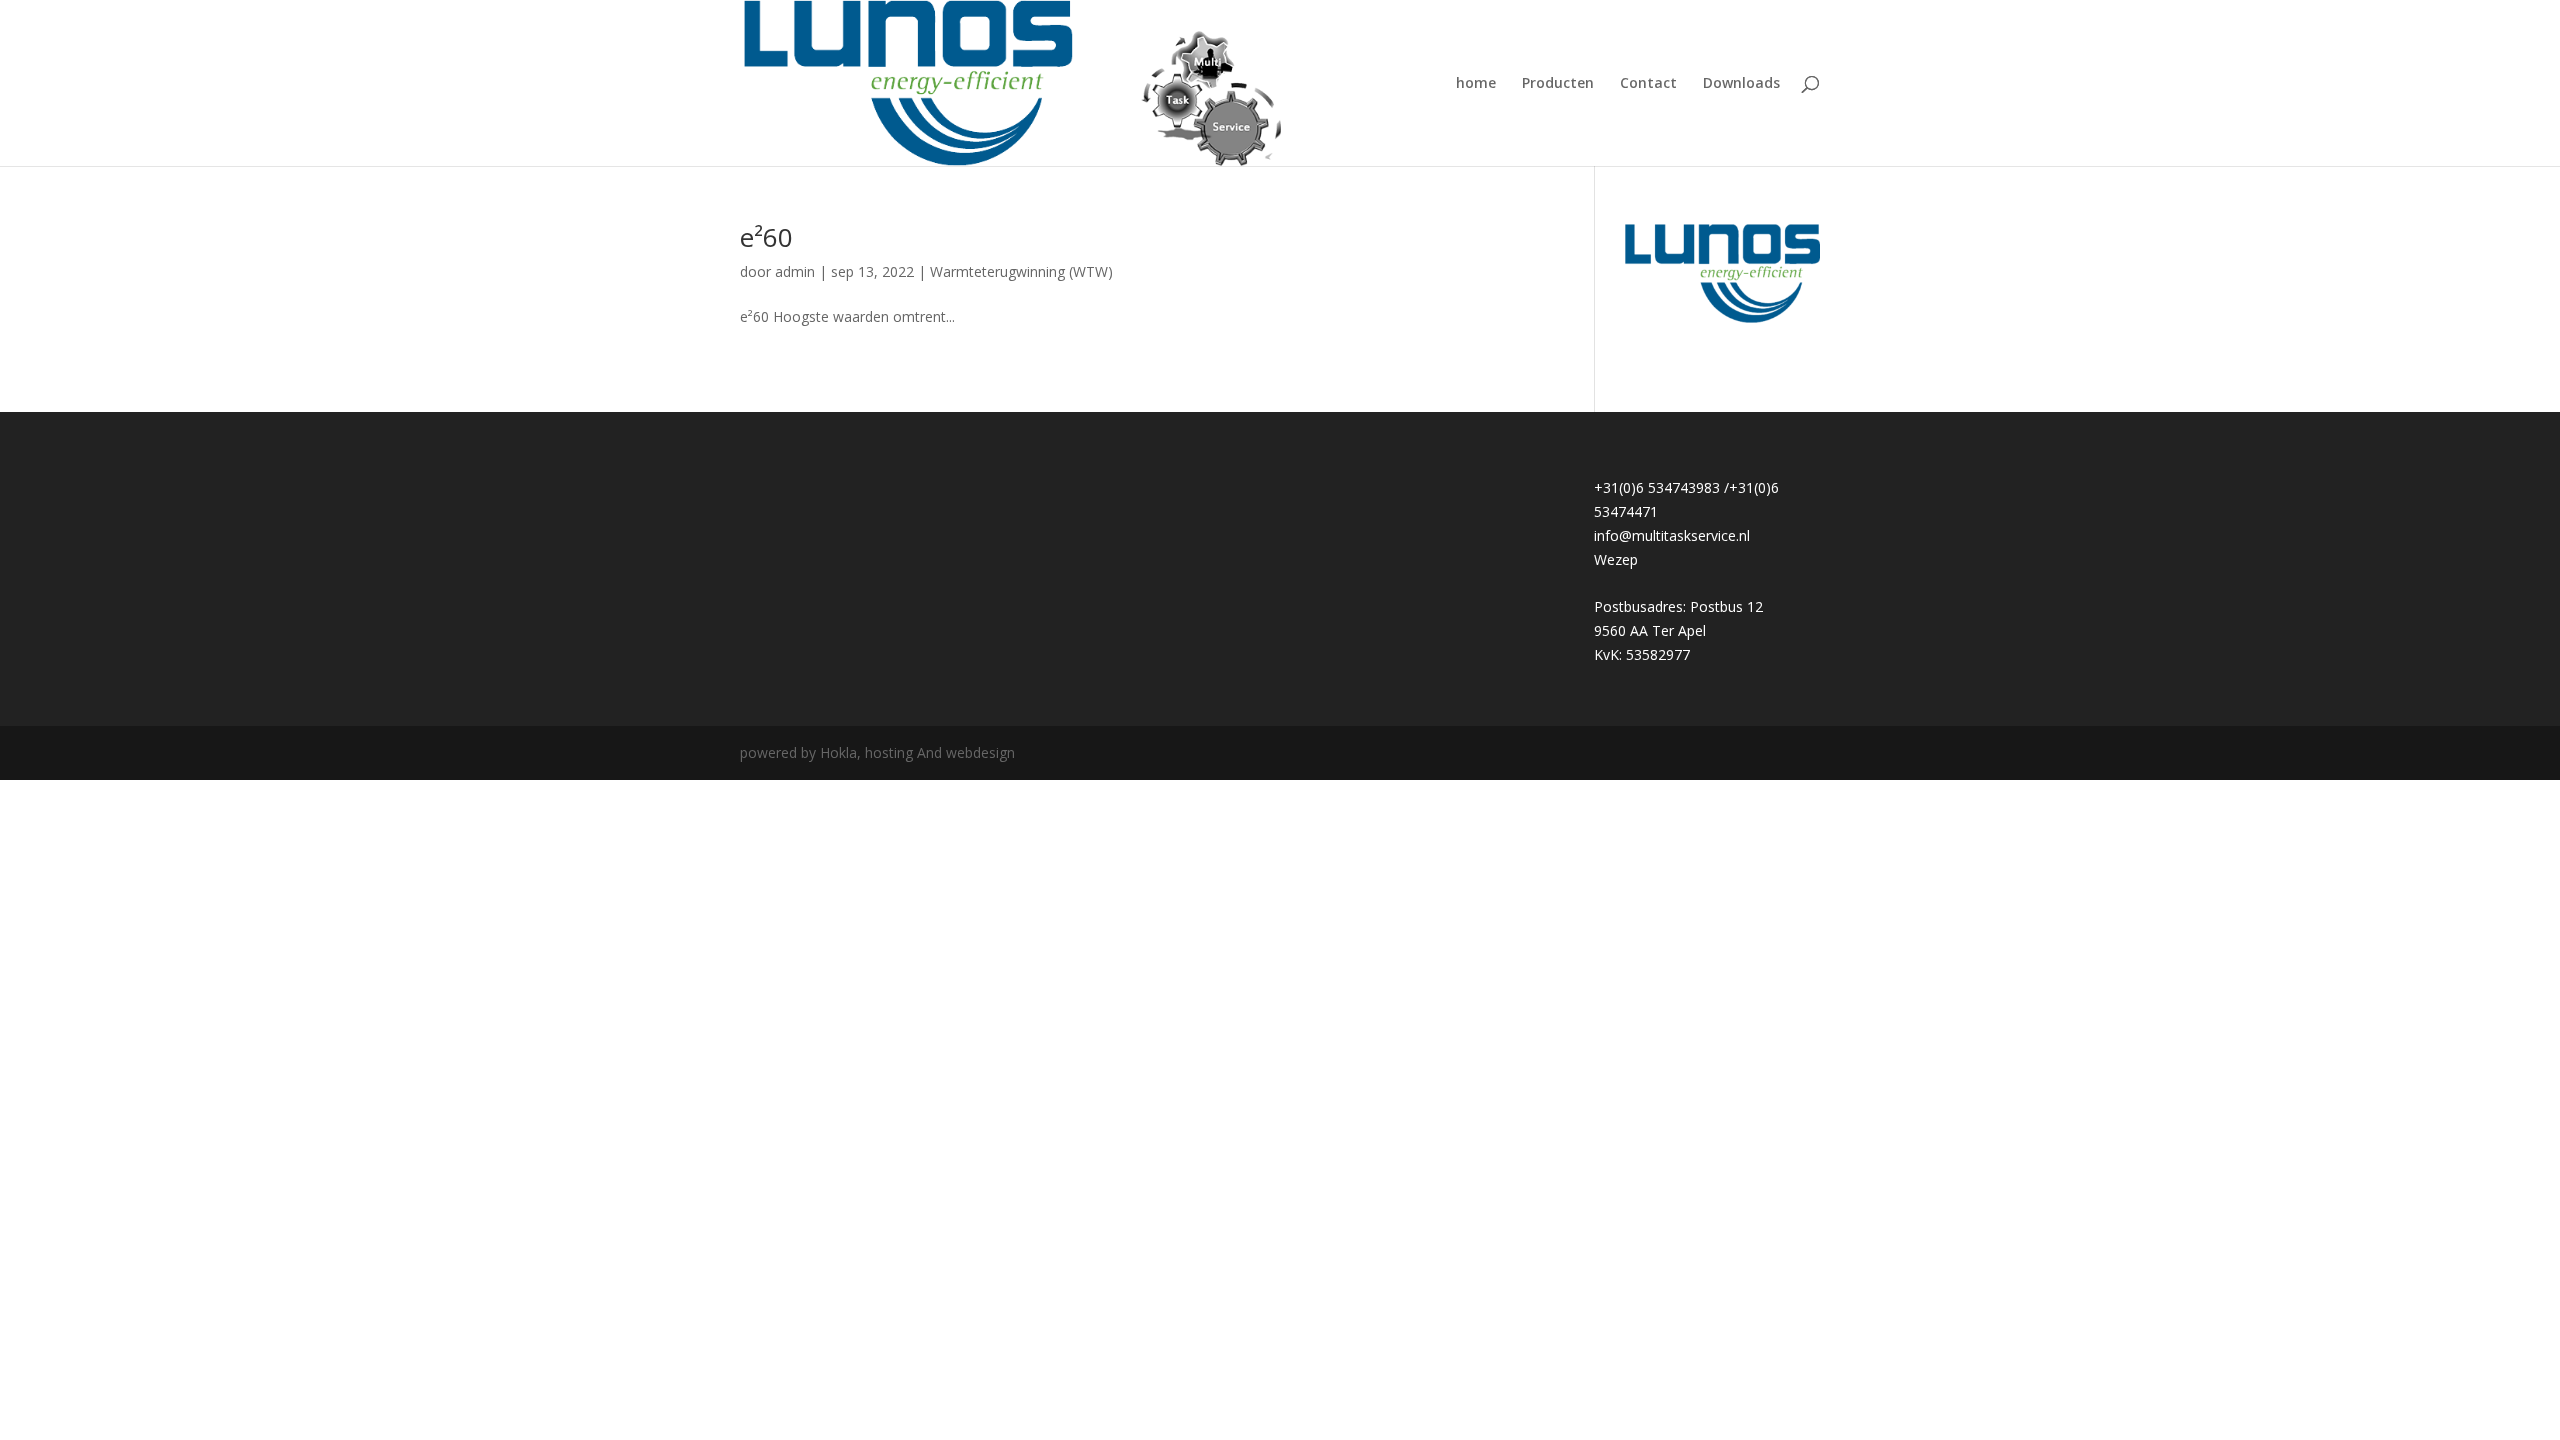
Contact (1648, 84)
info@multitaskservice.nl (1672, 535)
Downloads (1741, 84)
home (1476, 84)
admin (795, 271)
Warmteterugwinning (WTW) (1021, 271)
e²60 (766, 237)
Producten (1558, 84)
